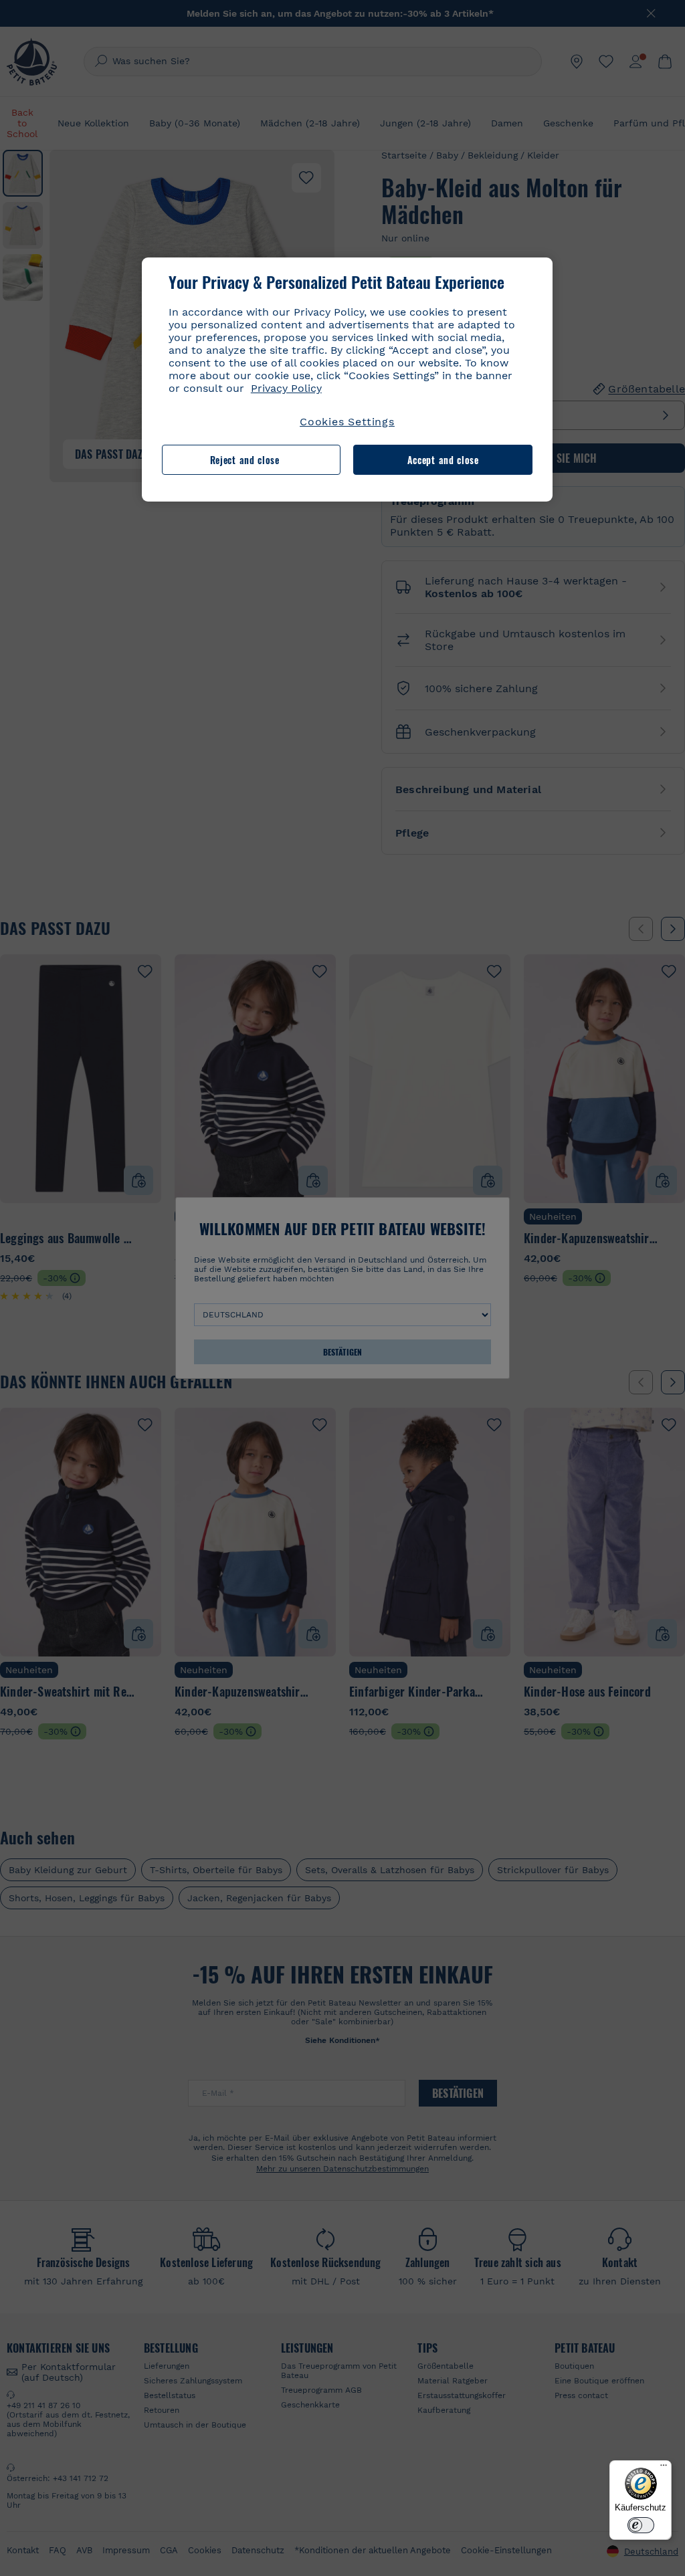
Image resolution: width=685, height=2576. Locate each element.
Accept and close (443, 460)
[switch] (641, 2525)
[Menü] (664, 2468)
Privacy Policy (286, 388)
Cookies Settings (347, 422)
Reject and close (245, 460)
